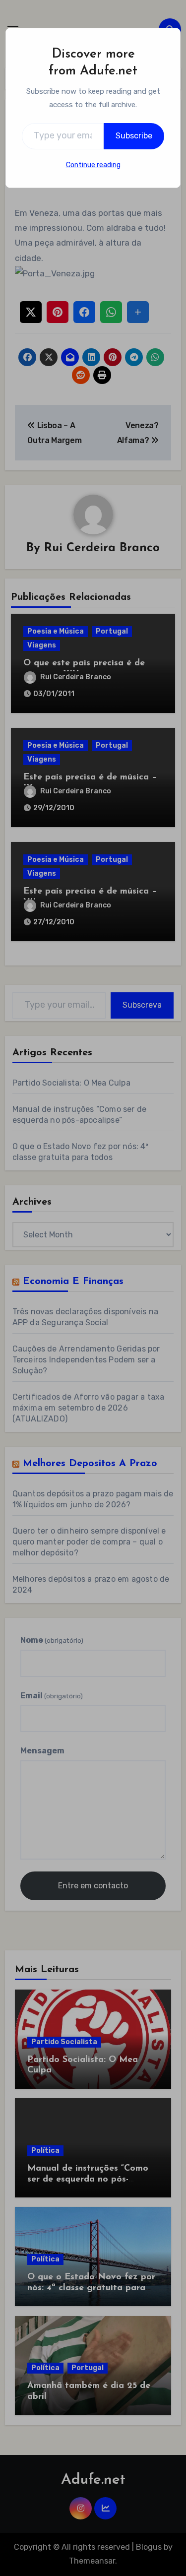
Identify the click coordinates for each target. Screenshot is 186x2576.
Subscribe (134, 136)
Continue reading (93, 165)
